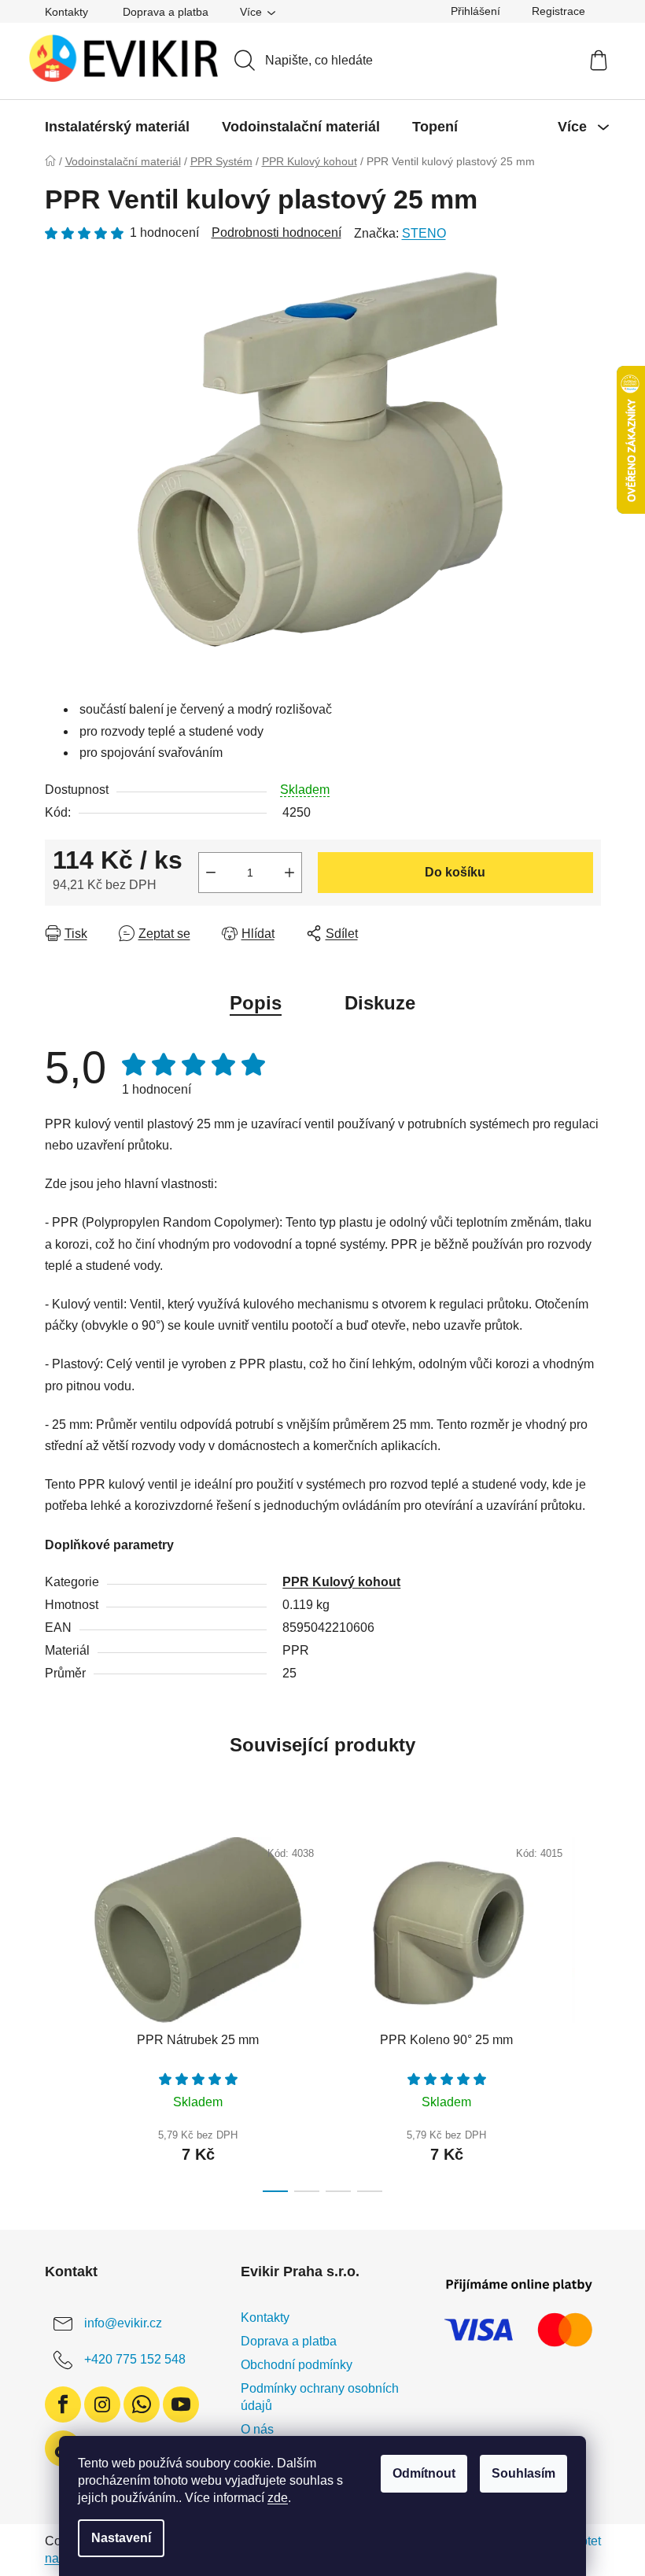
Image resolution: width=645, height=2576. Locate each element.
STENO (424, 233)
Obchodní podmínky (297, 2365)
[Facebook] (63, 2404)
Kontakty (66, 12)
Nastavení (121, 2538)
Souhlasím (523, 2473)
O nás (257, 2429)
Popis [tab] (256, 1003)
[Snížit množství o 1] (211, 873)
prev (57, 2010)
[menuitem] (117, 127)
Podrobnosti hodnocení (276, 233)
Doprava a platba (166, 12)
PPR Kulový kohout (341, 1582)
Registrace (558, 11)
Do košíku (455, 872)
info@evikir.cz (123, 2323)
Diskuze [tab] (380, 1003)
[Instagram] (102, 2404)
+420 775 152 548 (135, 2359)
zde (278, 2498)
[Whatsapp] (142, 2404)
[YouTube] (181, 2404)
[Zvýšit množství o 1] (289, 873)
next (588, 2010)
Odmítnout (424, 2473)
